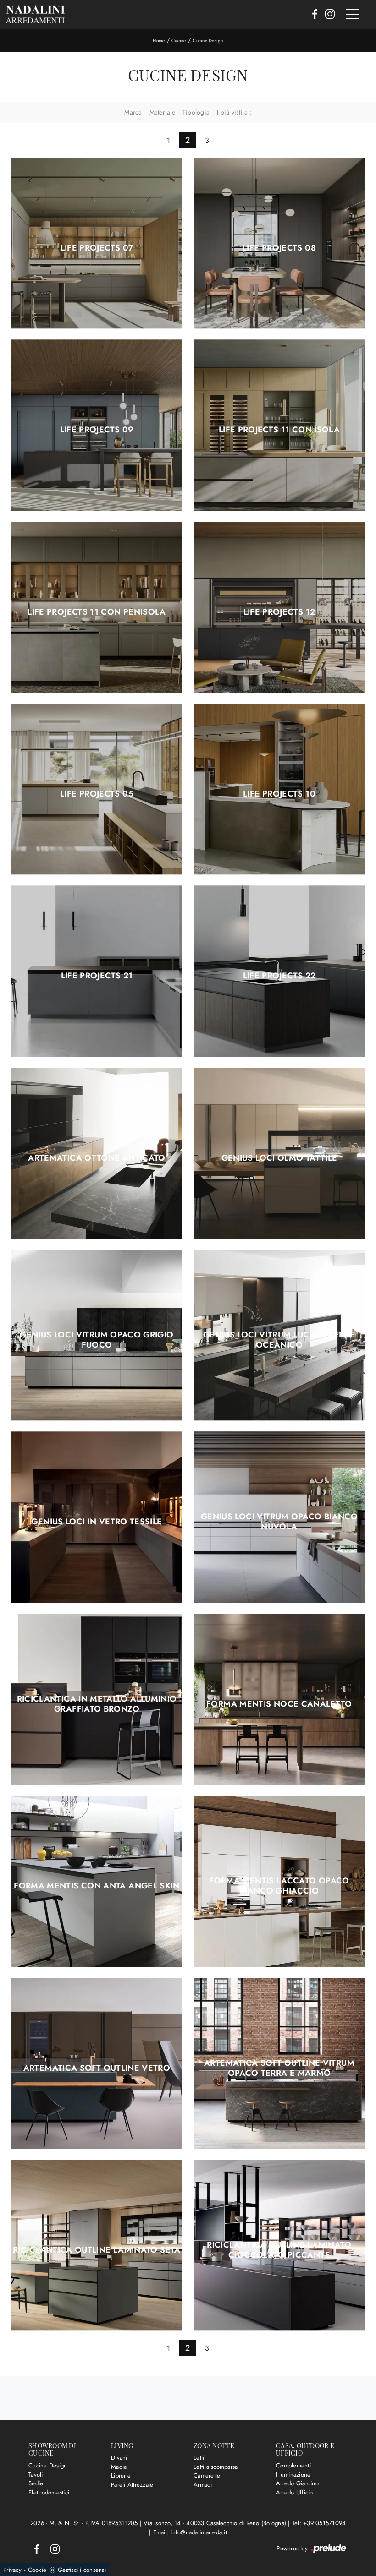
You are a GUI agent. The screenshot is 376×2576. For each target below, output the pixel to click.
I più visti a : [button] (234, 112)
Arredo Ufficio (295, 2492)
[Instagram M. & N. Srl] (327, 15)
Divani (119, 2458)
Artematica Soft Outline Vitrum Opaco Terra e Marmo (279, 2068)
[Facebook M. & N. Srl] (312, 15)
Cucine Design (208, 41)
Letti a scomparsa (216, 2467)
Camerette (207, 2475)
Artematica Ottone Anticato (97, 1158)
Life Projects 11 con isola (279, 430)
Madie (119, 2467)
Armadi (203, 2485)
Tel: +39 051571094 (319, 2523)
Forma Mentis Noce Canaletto (279, 1704)
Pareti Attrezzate (132, 2485)
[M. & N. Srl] (35, 14)
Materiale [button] (162, 112)
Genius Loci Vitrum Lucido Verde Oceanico (279, 1340)
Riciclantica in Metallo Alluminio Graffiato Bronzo (97, 1704)
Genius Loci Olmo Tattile (279, 1158)
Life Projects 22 (279, 976)
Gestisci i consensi (82, 2570)
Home (159, 41)
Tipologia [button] (196, 112)
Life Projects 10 (279, 794)
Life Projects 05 (97, 794)
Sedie (36, 2483)
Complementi (293, 2465)
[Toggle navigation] (353, 15)
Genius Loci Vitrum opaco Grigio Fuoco (97, 1340)
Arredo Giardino (297, 2483)
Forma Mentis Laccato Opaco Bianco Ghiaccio (279, 1886)
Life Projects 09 (97, 430)
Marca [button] (133, 112)
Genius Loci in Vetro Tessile (97, 1522)
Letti (199, 2458)
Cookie (37, 2570)
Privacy (12, 2570)
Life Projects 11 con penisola (97, 612)
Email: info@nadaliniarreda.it (190, 2532)
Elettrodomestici (49, 2492)
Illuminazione (293, 2475)
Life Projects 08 (279, 248)
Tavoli (36, 2475)
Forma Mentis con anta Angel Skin (97, 1886)
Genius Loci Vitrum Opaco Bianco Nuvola (279, 1522)
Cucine (179, 41)
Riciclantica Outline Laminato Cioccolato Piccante (279, 2250)
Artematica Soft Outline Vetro (97, 2068)
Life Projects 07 (97, 248)
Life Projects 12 (279, 612)
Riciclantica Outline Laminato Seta (97, 2250)
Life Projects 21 (97, 976)
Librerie (121, 2475)
